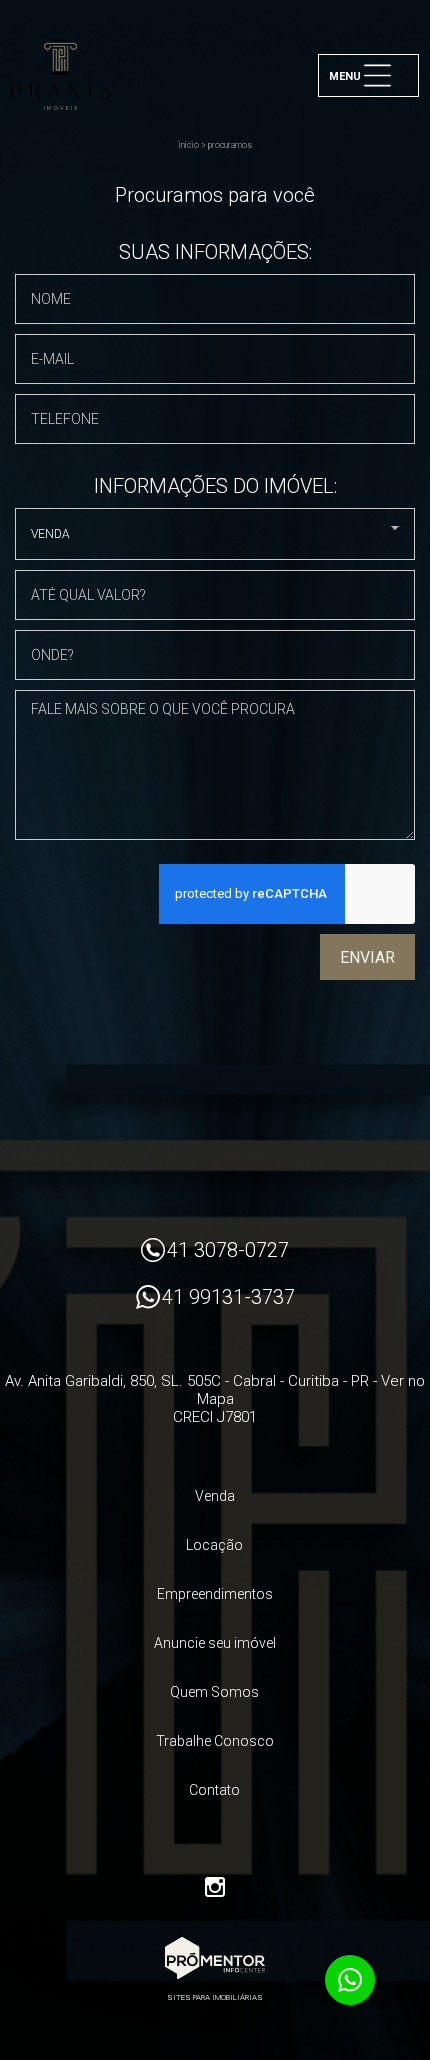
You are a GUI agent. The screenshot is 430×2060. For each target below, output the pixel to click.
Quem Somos (214, 1692)
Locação (214, 1545)
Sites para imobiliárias (215, 1997)
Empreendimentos (215, 1594)
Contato (214, 1790)
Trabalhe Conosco (215, 1741)
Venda (215, 1496)
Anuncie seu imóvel (215, 1643)
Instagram (215, 1887)
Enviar (367, 957)
